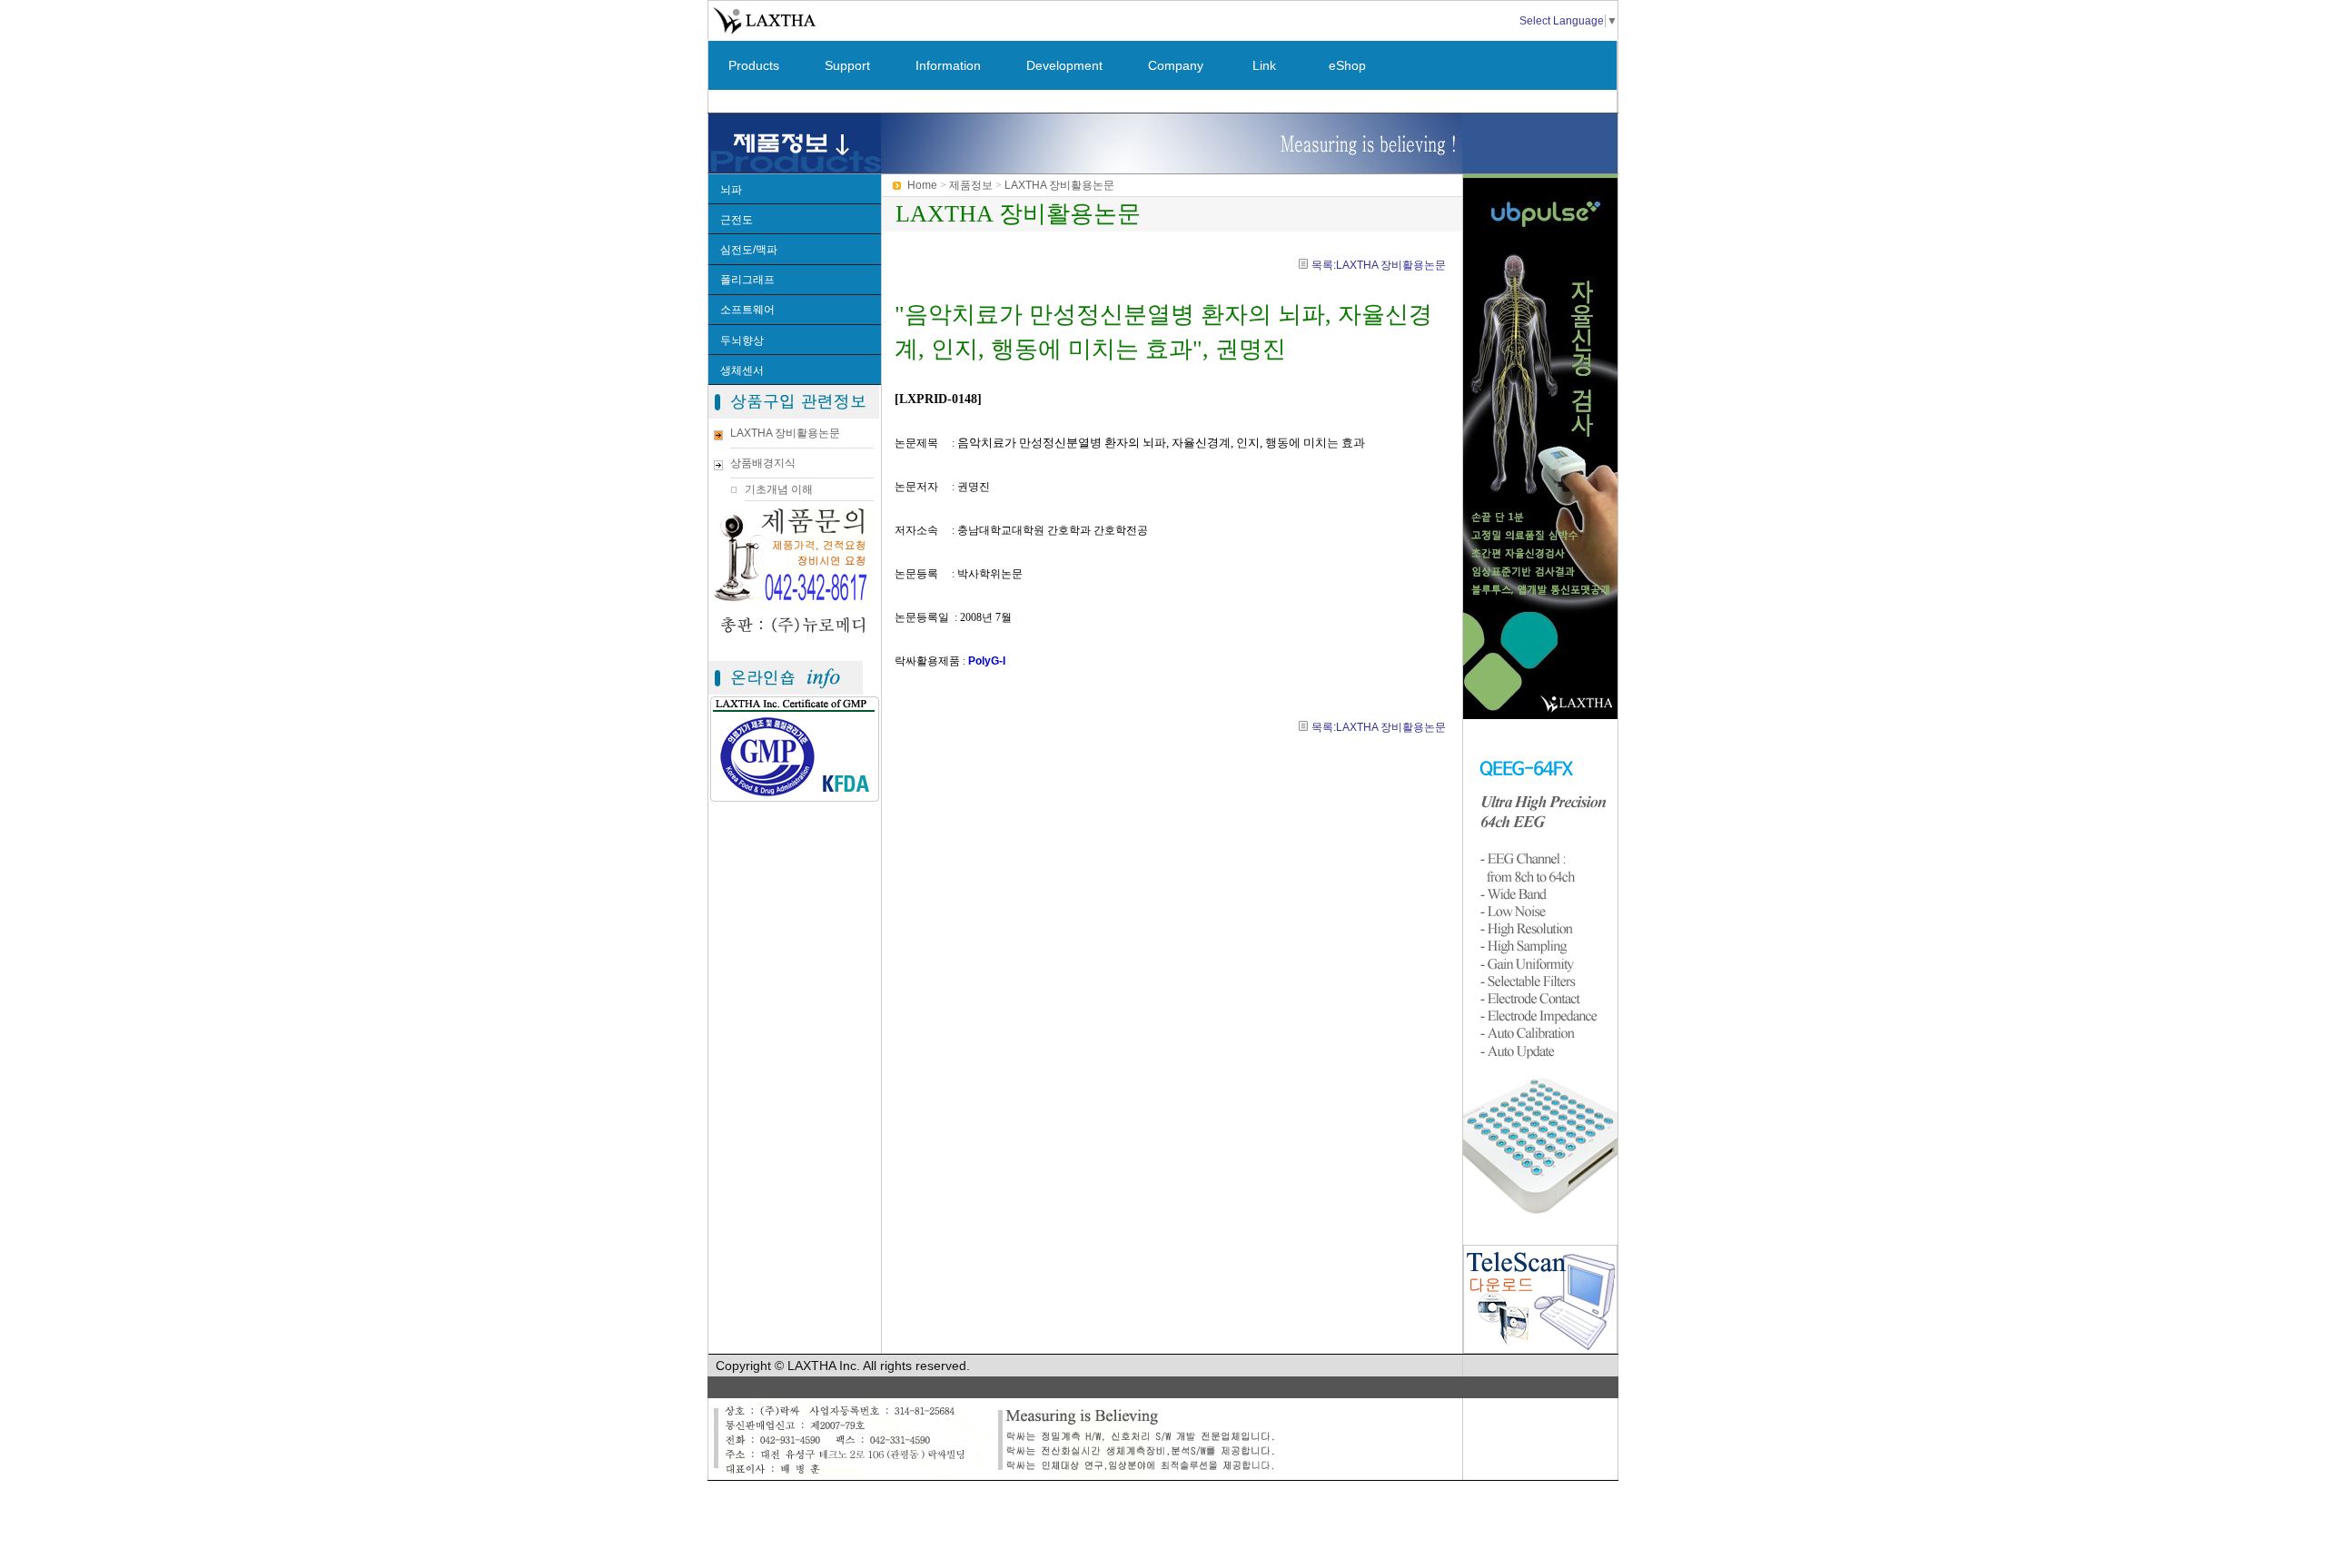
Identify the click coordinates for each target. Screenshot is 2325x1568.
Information (948, 65)
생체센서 (742, 370)
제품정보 (971, 185)
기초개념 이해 (779, 489)
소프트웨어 (747, 310)
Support (847, 65)
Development (1064, 65)
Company (1176, 65)
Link (1264, 65)
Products (754, 65)
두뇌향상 (742, 340)
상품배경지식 (763, 463)
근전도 (737, 220)
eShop (1347, 65)
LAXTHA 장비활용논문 (785, 433)
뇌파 (731, 190)
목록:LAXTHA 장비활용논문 (1379, 265)
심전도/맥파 (749, 250)
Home (922, 185)
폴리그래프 (747, 280)
